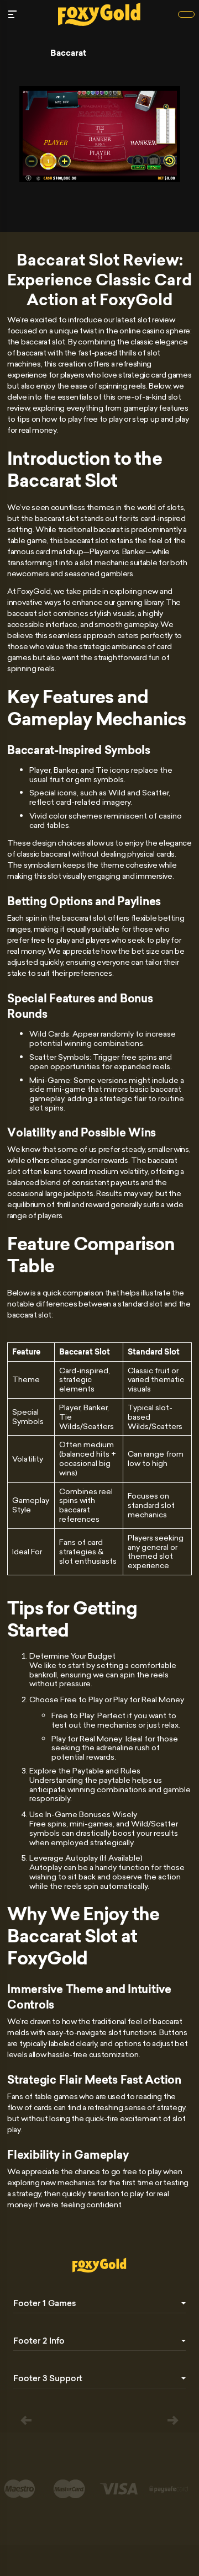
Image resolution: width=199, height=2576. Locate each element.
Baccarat (68, 53)
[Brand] (186, 14)
